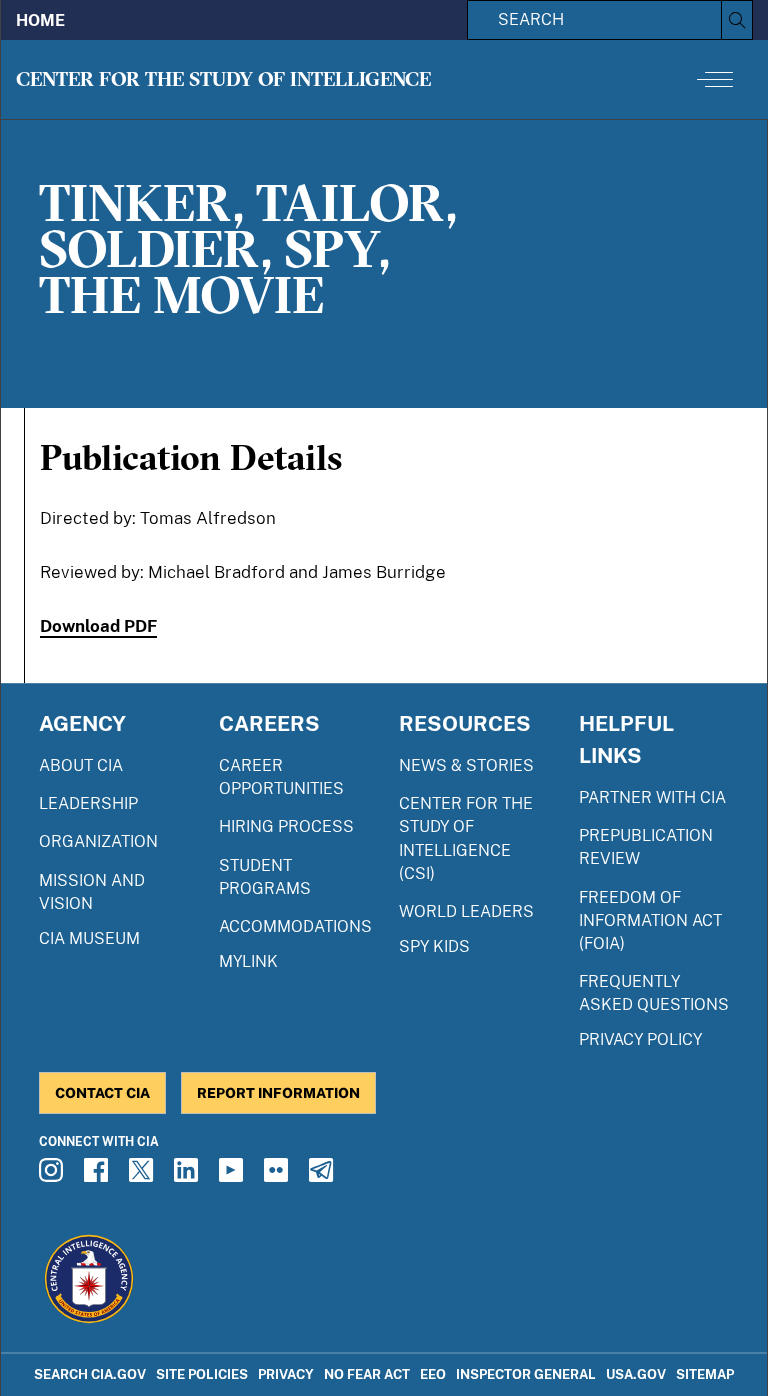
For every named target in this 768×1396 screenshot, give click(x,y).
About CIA (81, 765)
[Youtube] (234, 1176)
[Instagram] (54, 1176)
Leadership (88, 803)
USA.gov (636, 1374)
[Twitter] (144, 1176)
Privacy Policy (640, 1039)
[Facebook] (99, 1176)
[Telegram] (324, 1176)
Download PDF (98, 626)
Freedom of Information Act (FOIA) (650, 920)
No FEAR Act (367, 1374)
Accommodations (295, 926)
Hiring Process (286, 826)
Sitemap (705, 1374)
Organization (98, 841)
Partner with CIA (652, 797)
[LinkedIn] (189, 1176)
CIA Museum (89, 938)
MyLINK (248, 961)
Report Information (278, 1092)
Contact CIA (102, 1092)
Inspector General (526, 1374)
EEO (433, 1374)
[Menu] (715, 79)
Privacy (286, 1374)
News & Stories (466, 765)
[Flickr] (279, 1176)
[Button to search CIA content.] (736, 20)
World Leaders (466, 911)
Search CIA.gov (90, 1374)
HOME (40, 20)
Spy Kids (434, 946)
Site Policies (202, 1374)
